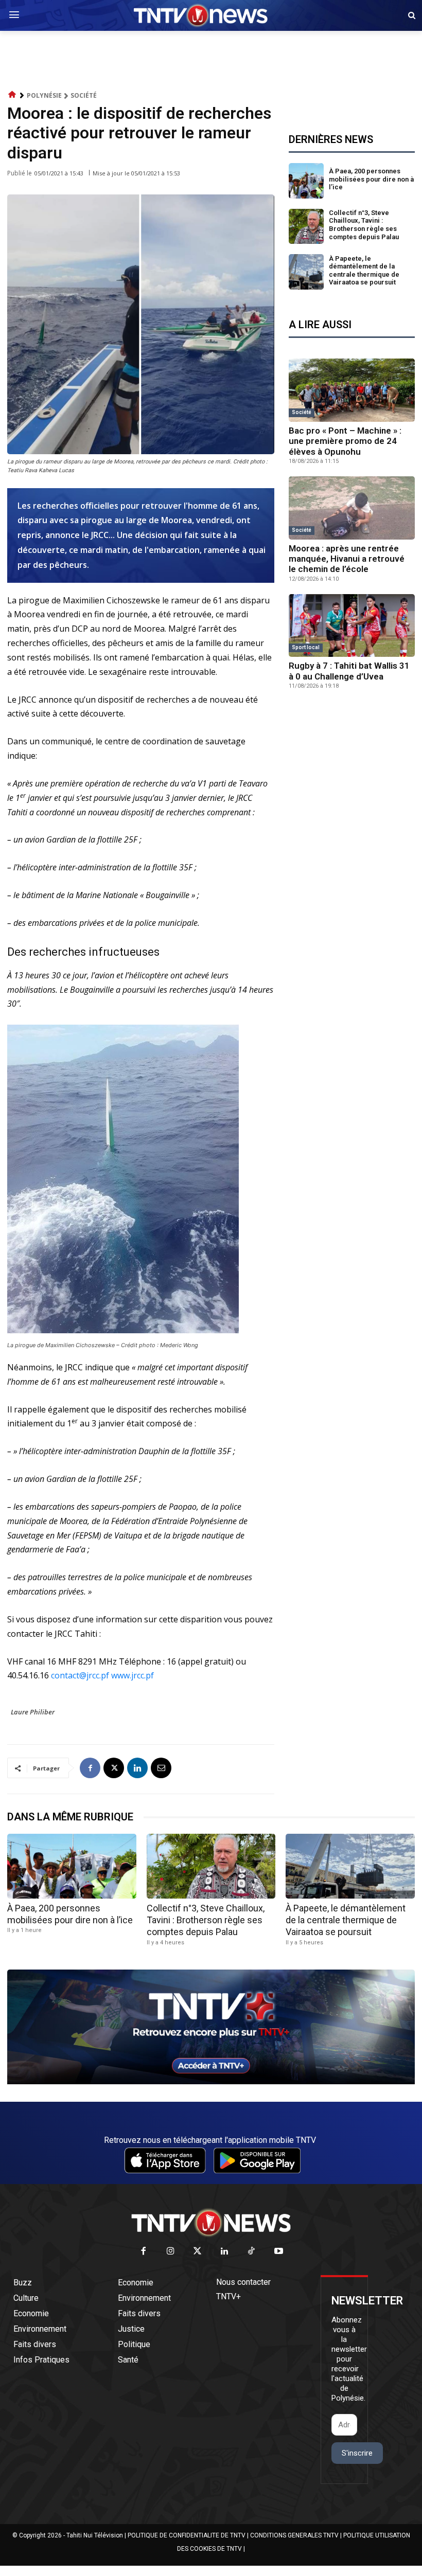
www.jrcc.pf (133, 1675)
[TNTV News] (211, 2223)
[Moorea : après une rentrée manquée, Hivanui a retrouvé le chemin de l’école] (352, 508)
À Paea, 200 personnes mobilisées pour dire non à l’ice (371, 179)
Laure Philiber (33, 1712)
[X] (114, 1768)
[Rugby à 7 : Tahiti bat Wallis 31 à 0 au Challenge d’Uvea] (352, 626)
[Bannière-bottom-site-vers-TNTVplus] (211, 2082)
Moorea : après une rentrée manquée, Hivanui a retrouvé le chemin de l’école (347, 559)
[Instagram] (171, 2252)
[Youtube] (279, 2252)
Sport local (306, 647)
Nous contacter (243, 2282)
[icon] (12, 95)
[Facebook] (90, 1768)
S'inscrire (357, 2453)
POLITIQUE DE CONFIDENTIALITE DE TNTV (187, 2535)
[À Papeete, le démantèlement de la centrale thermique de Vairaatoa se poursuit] (306, 272)
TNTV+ (228, 2296)
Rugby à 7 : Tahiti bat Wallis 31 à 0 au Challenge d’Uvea (349, 671)
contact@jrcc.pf (80, 1675)
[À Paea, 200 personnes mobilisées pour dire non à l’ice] (306, 181)
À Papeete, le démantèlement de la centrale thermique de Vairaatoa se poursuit (364, 271)
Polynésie (44, 95)
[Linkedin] (137, 1768)
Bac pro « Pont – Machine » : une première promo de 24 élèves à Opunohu (345, 441)
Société (84, 95)
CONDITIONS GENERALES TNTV (294, 2535)
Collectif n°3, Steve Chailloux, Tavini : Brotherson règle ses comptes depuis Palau (364, 225)
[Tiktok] (252, 2252)
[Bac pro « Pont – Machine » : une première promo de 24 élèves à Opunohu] (352, 390)
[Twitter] (198, 2252)
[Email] (161, 1768)
